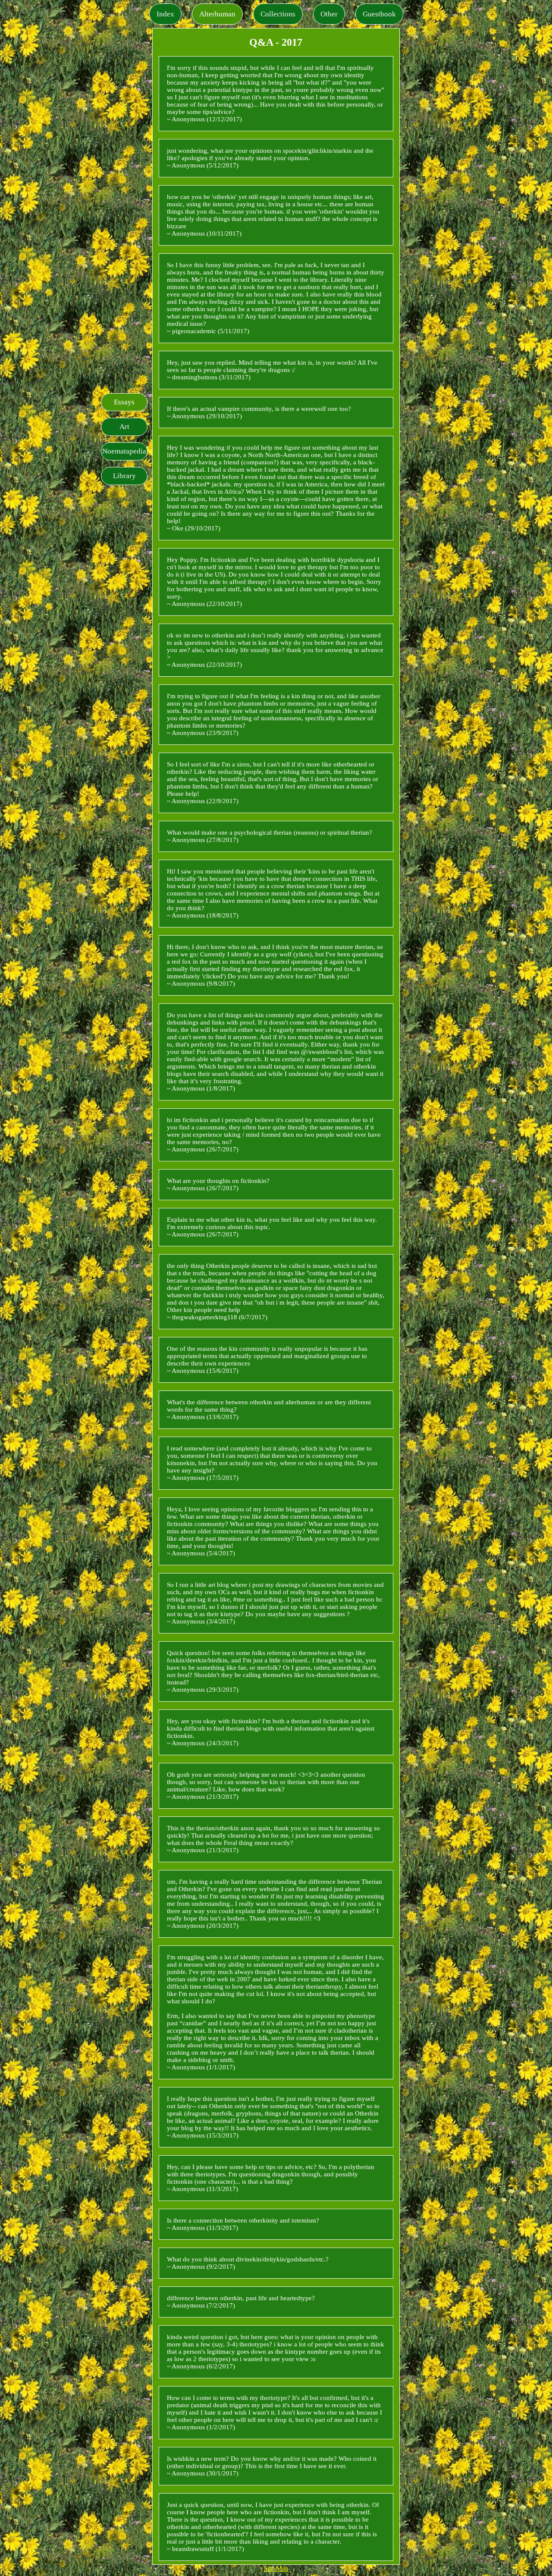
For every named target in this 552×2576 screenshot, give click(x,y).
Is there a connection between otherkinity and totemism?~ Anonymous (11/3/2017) (243, 2224)
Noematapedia (124, 451)
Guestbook (379, 14)
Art (124, 427)
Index (165, 14)
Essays (124, 402)
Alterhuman (217, 14)
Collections (278, 14)
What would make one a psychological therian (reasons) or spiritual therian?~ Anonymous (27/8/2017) (270, 836)
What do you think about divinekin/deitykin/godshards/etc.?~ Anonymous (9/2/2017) (248, 2263)
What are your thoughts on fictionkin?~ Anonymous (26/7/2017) (218, 1184)
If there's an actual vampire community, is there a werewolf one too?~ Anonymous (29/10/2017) (259, 412)
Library (124, 476)
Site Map (276, 2568)
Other (329, 14)
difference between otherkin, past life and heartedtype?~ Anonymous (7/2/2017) (241, 2302)
